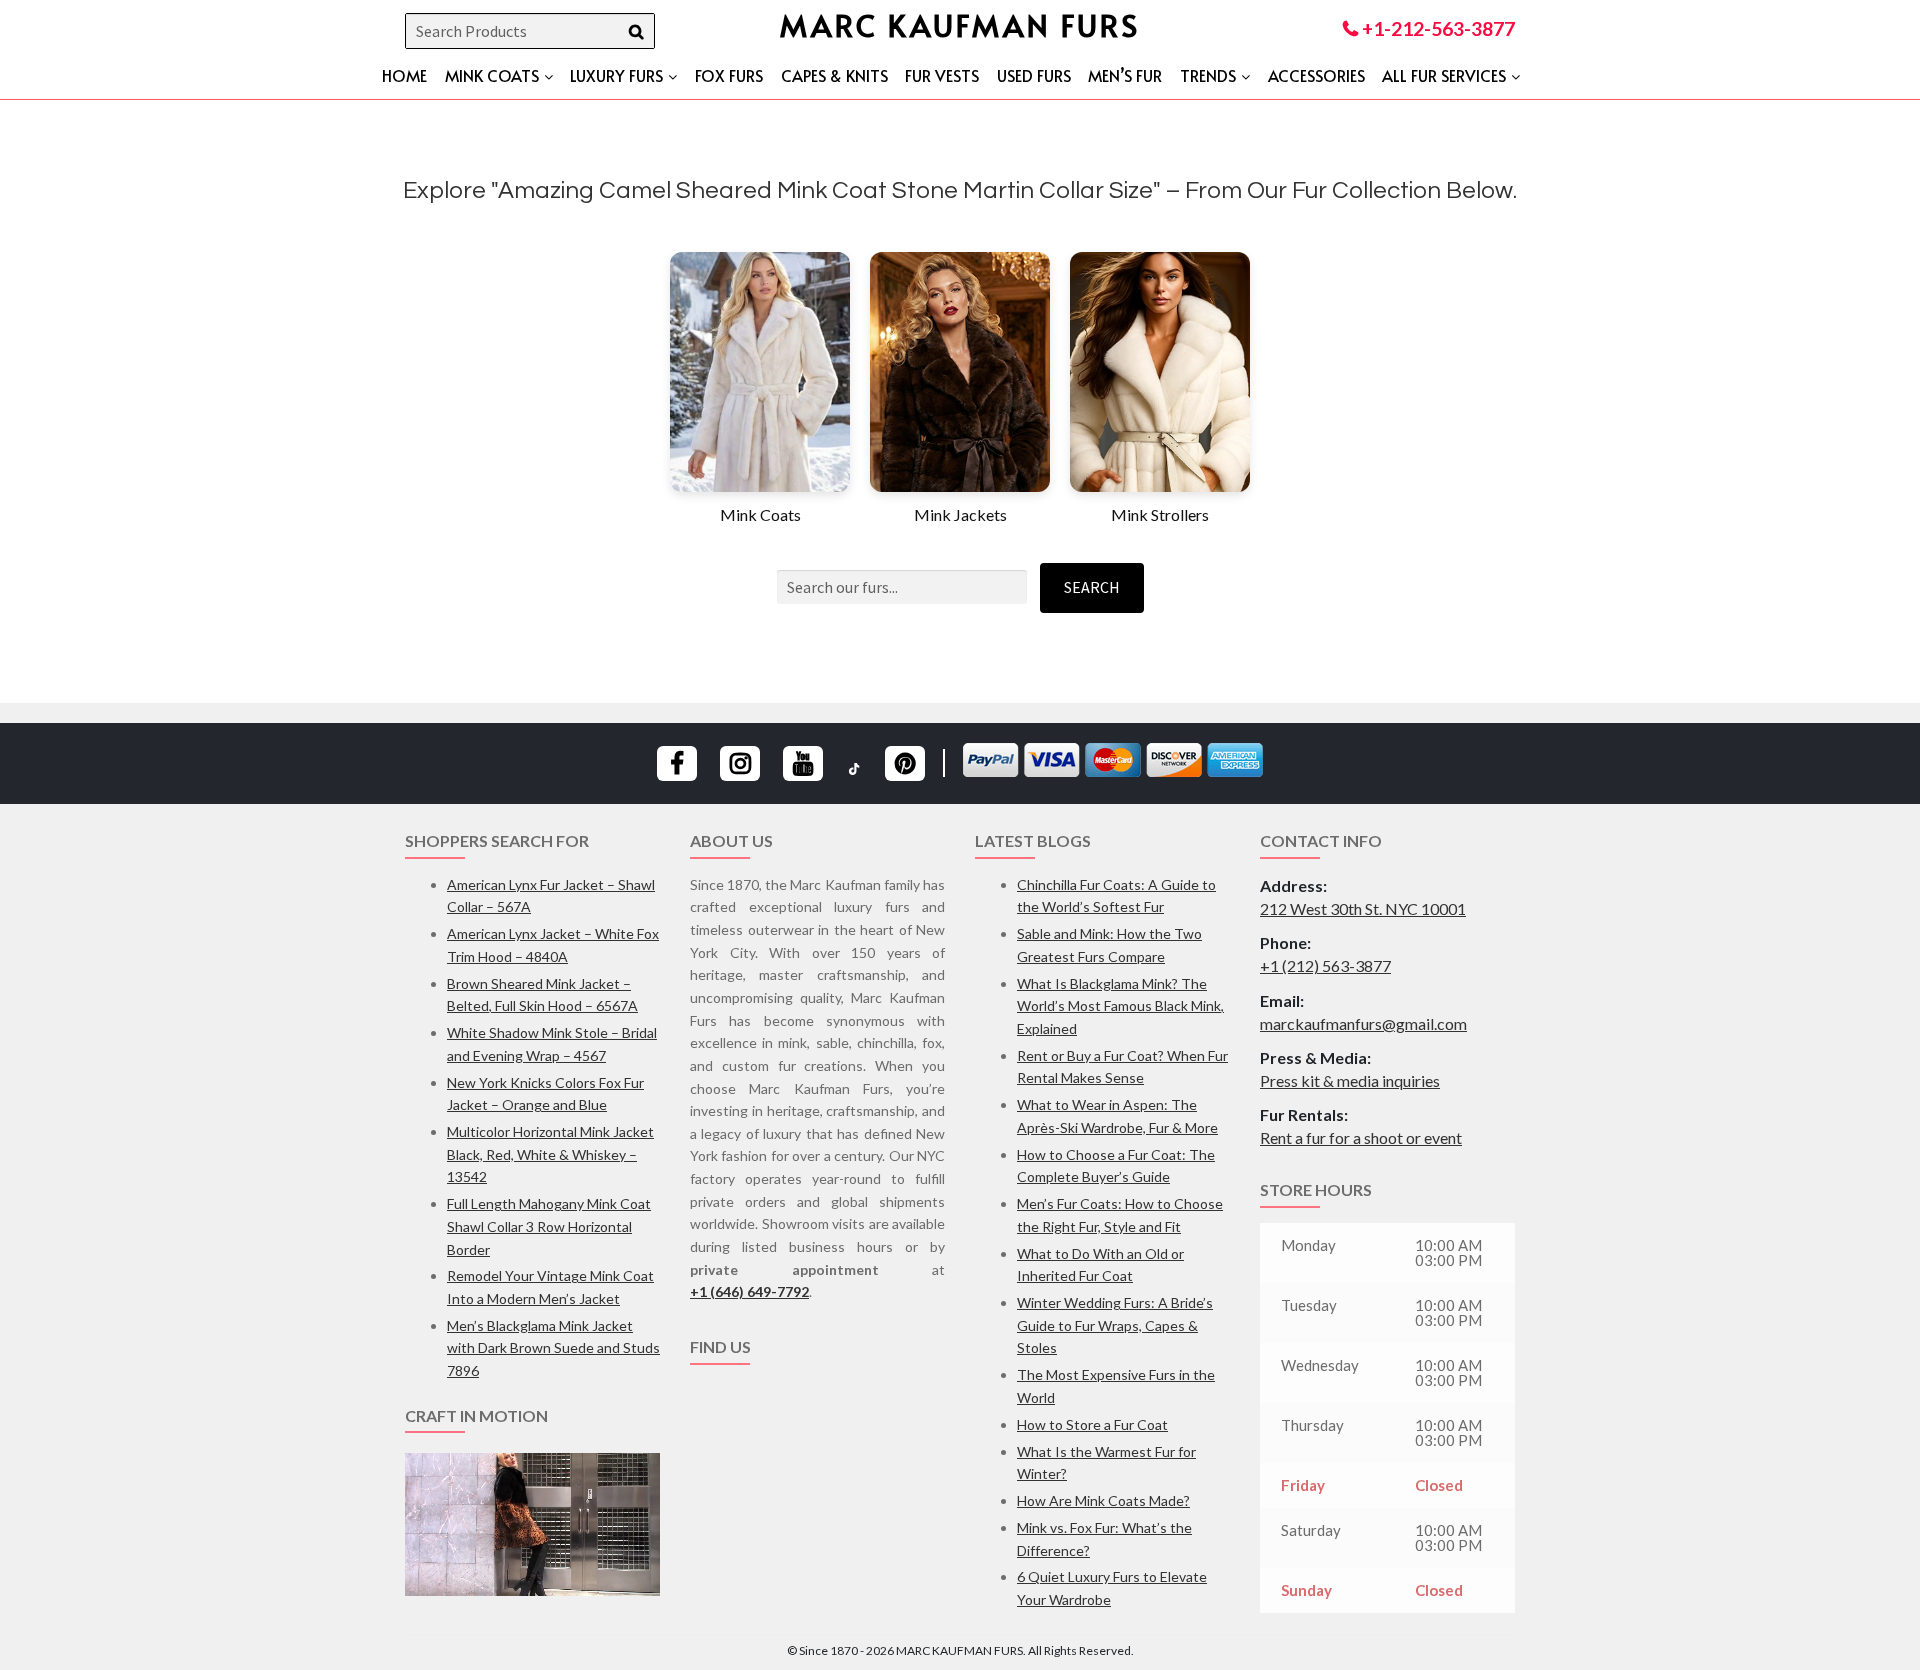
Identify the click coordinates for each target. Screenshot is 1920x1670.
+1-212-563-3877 (1436, 28)
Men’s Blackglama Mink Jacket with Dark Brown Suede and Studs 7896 (553, 1348)
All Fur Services (1444, 75)
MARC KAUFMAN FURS (960, 24)
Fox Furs (729, 75)
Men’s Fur (1125, 75)
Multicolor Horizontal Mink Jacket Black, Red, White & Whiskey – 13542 (550, 1154)
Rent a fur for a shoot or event (1361, 1137)
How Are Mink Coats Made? (1103, 1500)
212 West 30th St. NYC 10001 (1363, 908)
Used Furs (1034, 75)
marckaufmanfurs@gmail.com (1363, 1023)
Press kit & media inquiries (1350, 1080)
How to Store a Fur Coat (1092, 1424)
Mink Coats (492, 75)
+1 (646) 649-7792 (749, 1291)
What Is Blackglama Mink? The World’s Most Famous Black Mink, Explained (1120, 1006)
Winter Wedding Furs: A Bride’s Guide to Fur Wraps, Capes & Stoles (1115, 1325)
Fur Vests (942, 75)
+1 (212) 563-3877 (1325, 965)
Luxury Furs (616, 75)
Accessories (1316, 75)
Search (1092, 587)
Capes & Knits (834, 75)
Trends (1208, 75)
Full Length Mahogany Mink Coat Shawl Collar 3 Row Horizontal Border (549, 1226)
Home (404, 75)
